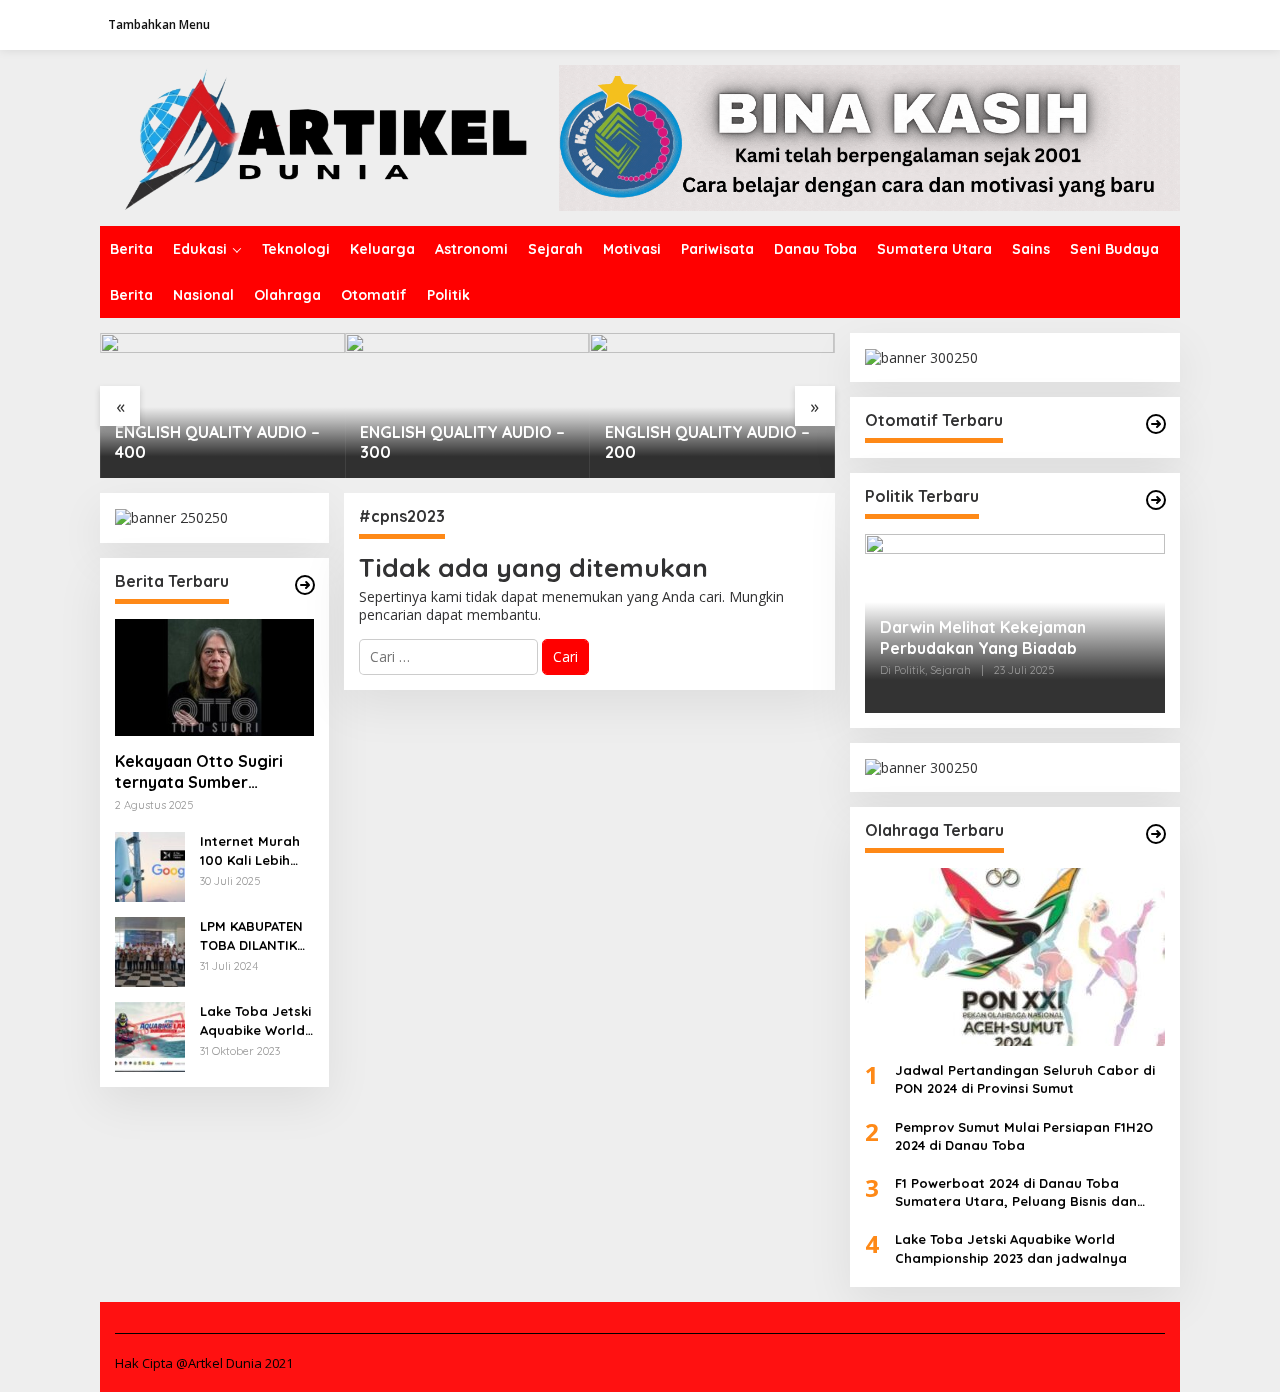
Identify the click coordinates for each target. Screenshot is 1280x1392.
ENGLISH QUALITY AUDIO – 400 (217, 442)
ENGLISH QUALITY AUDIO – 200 (707, 442)
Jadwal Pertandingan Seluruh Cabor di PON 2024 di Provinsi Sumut (1025, 1079)
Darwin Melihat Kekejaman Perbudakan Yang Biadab (983, 637)
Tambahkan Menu (159, 24)
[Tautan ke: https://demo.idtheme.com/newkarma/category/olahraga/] (1156, 834)
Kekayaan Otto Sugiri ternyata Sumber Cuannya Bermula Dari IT (210, 772)
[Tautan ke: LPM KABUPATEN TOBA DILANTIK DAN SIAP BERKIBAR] (150, 950)
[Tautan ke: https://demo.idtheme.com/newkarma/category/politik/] (1156, 500)
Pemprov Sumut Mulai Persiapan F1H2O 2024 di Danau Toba (1024, 1136)
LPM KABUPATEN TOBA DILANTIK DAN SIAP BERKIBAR (251, 935)
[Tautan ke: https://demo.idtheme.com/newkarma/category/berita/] (305, 585)
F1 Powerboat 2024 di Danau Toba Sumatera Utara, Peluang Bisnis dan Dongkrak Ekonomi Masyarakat (1016, 1192)
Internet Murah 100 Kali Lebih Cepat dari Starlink (250, 850)
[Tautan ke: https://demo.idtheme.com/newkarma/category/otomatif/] (1156, 424)
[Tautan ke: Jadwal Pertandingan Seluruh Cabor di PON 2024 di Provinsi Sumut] (1015, 957)
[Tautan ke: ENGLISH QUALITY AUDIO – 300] (467, 405)
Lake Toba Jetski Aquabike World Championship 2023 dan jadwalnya (255, 1020)
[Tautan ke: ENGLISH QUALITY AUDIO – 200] (712, 405)
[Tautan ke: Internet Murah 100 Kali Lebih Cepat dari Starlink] (150, 865)
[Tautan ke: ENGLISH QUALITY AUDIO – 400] (222, 405)
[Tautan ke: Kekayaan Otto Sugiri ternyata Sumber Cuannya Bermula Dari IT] (214, 678)
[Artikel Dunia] (329, 136)
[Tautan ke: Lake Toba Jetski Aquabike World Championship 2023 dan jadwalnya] (150, 1035)
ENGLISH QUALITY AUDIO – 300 (462, 442)
